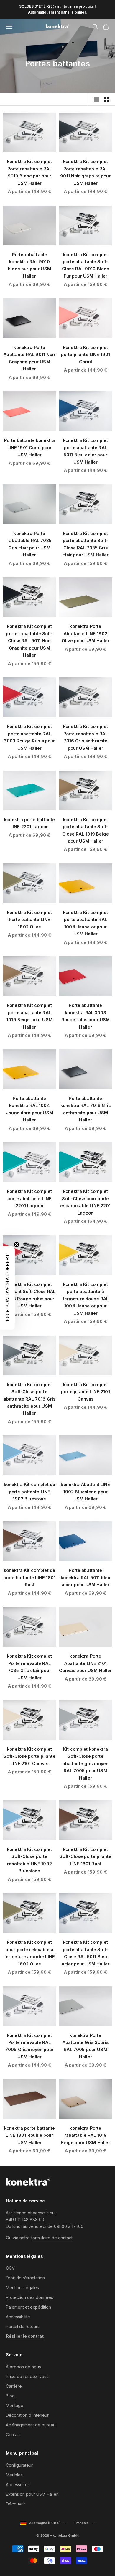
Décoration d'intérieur (27, 2415)
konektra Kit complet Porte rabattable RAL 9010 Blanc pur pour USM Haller (29, 172)
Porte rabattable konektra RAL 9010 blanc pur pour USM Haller (29, 265)
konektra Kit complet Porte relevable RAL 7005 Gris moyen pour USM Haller (29, 2046)
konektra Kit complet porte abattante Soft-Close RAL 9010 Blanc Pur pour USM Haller (86, 265)
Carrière (14, 2386)
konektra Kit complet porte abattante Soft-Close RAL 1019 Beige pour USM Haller (86, 830)
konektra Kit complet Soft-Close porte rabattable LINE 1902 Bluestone (29, 1860)
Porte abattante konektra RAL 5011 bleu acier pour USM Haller (86, 1577)
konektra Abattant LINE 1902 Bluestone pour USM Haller (85, 1492)
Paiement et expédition (28, 2307)
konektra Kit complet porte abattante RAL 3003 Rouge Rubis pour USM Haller (29, 737)
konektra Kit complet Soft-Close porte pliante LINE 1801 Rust (85, 1856)
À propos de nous (23, 2367)
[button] (7, 1288)
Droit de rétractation (25, 2278)
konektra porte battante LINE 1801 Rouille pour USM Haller (29, 2135)
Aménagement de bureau (31, 2425)
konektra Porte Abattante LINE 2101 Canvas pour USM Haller (85, 1663)
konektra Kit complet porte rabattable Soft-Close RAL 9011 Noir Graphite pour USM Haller (29, 641)
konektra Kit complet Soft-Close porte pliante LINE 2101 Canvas (29, 1756)
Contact (13, 2435)
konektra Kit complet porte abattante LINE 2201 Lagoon (29, 1198)
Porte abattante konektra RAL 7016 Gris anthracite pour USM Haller (86, 1109)
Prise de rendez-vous (27, 2376)
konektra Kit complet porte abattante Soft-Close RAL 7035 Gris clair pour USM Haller (85, 544)
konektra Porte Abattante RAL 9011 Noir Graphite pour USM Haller (29, 358)
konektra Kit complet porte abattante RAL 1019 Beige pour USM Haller (29, 1016)
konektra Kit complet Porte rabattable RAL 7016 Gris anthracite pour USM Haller (86, 737)
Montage (15, 2405)
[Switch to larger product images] (96, 99)
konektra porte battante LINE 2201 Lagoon (29, 823)
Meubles (14, 2475)
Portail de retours (23, 2326)
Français (85, 2523)
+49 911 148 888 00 (25, 2219)
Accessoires (18, 2484)
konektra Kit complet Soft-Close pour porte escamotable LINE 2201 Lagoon (85, 1202)
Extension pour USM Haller (32, 2494)
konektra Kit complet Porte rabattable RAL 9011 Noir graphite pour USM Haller (85, 172)
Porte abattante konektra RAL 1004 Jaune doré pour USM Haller (29, 1109)
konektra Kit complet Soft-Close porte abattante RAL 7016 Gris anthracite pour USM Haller (29, 1399)
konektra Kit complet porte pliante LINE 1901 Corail (86, 355)
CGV (10, 2268)
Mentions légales (22, 2288)
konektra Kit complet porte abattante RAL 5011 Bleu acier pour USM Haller (86, 451)
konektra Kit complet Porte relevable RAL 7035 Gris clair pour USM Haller (29, 1667)
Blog (10, 2396)
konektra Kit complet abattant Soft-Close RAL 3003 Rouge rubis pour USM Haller (29, 1295)
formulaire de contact (52, 2238)
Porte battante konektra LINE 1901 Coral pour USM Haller (29, 447)
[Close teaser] (17, 1245)
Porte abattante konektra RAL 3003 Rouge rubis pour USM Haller (86, 1016)
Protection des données (29, 2297)
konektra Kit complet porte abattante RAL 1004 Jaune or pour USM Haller (86, 923)
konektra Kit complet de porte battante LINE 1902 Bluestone (29, 1492)
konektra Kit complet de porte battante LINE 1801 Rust (29, 1577)
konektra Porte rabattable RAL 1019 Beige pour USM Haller (85, 2135)
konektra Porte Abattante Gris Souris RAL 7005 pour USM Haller (86, 2046)
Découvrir (15, 2504)
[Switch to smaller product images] (106, 99)
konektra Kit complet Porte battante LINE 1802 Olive (29, 920)
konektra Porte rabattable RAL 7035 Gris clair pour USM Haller (29, 544)
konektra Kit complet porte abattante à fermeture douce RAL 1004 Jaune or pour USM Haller (86, 1299)
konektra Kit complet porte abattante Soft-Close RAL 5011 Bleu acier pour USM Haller (86, 1953)
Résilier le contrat (25, 2336)
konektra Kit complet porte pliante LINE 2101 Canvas (85, 1392)
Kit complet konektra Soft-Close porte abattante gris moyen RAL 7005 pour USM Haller (86, 1764)
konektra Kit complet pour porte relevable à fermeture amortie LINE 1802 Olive (29, 1953)
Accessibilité (18, 2317)
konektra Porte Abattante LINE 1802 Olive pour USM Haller (86, 633)
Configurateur (19, 2465)
